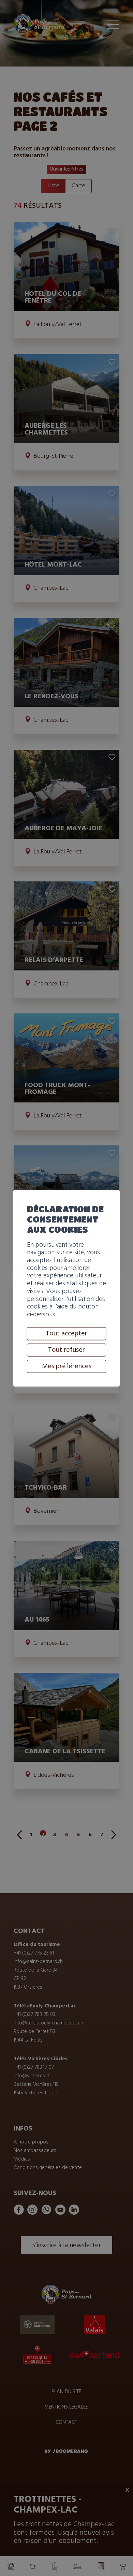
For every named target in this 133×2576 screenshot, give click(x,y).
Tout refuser (66, 1350)
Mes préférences (67, 1366)
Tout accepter (66, 1333)
